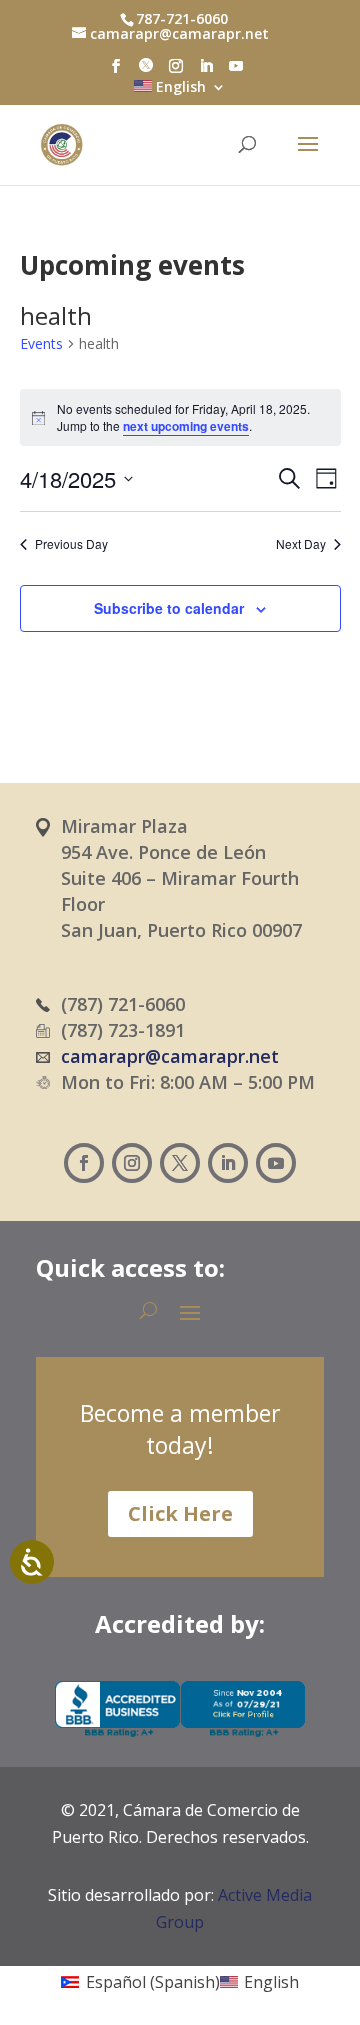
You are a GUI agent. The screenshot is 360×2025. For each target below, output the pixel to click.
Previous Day (71, 544)
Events (41, 343)
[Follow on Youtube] (276, 1163)
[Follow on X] (180, 1163)
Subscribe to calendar (169, 608)
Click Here (180, 1513)
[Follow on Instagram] (132, 1163)
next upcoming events (186, 426)
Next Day (301, 544)
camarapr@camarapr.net (170, 1056)
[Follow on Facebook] (84, 1163)
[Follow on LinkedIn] (228, 1163)
